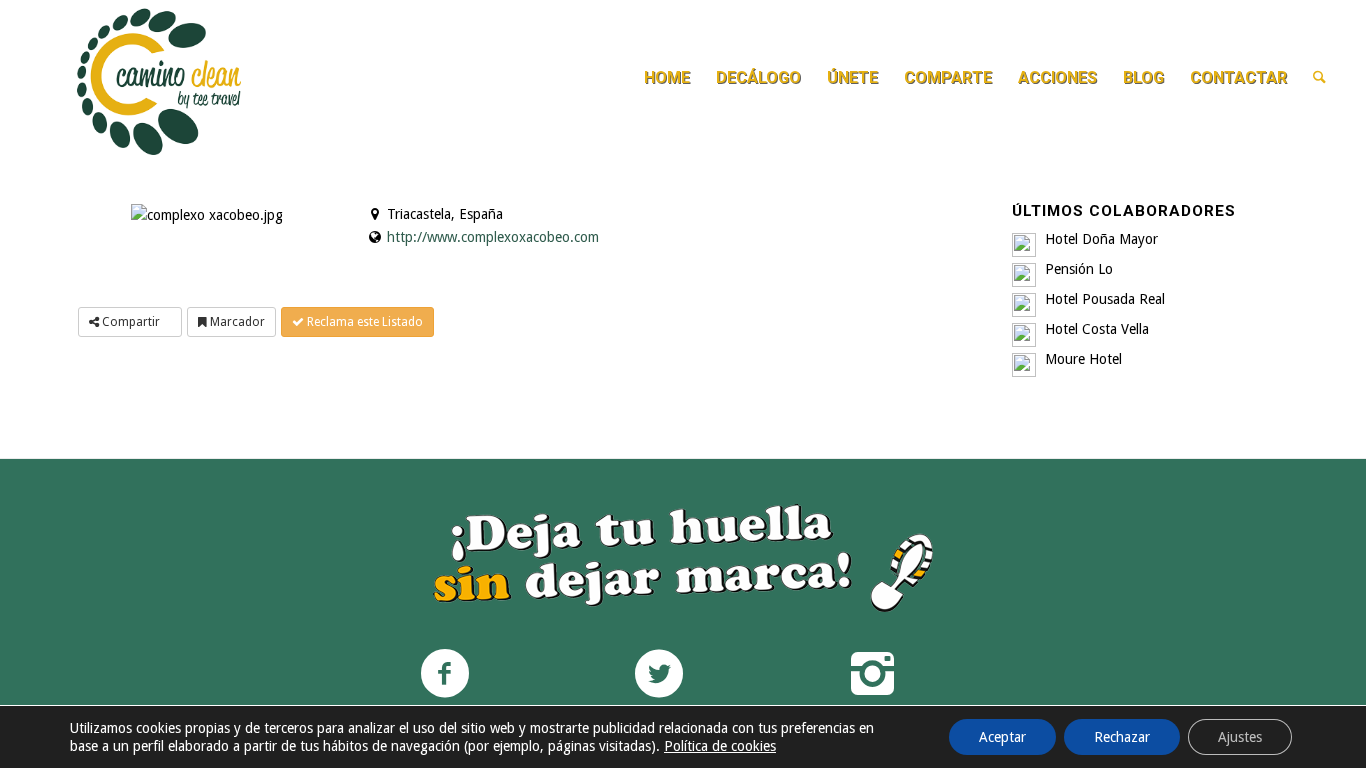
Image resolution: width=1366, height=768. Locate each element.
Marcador (236, 322)
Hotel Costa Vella (1097, 329)
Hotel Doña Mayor (1101, 239)
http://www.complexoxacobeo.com (493, 237)
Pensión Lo (1079, 269)
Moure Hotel (1083, 359)
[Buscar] (1319, 77)
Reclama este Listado (363, 322)
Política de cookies (720, 746)
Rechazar (1122, 737)
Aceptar (1002, 737)
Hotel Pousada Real (1105, 299)
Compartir (131, 322)
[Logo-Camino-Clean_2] (158, 77)
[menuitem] (667, 77)
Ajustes (1240, 737)
